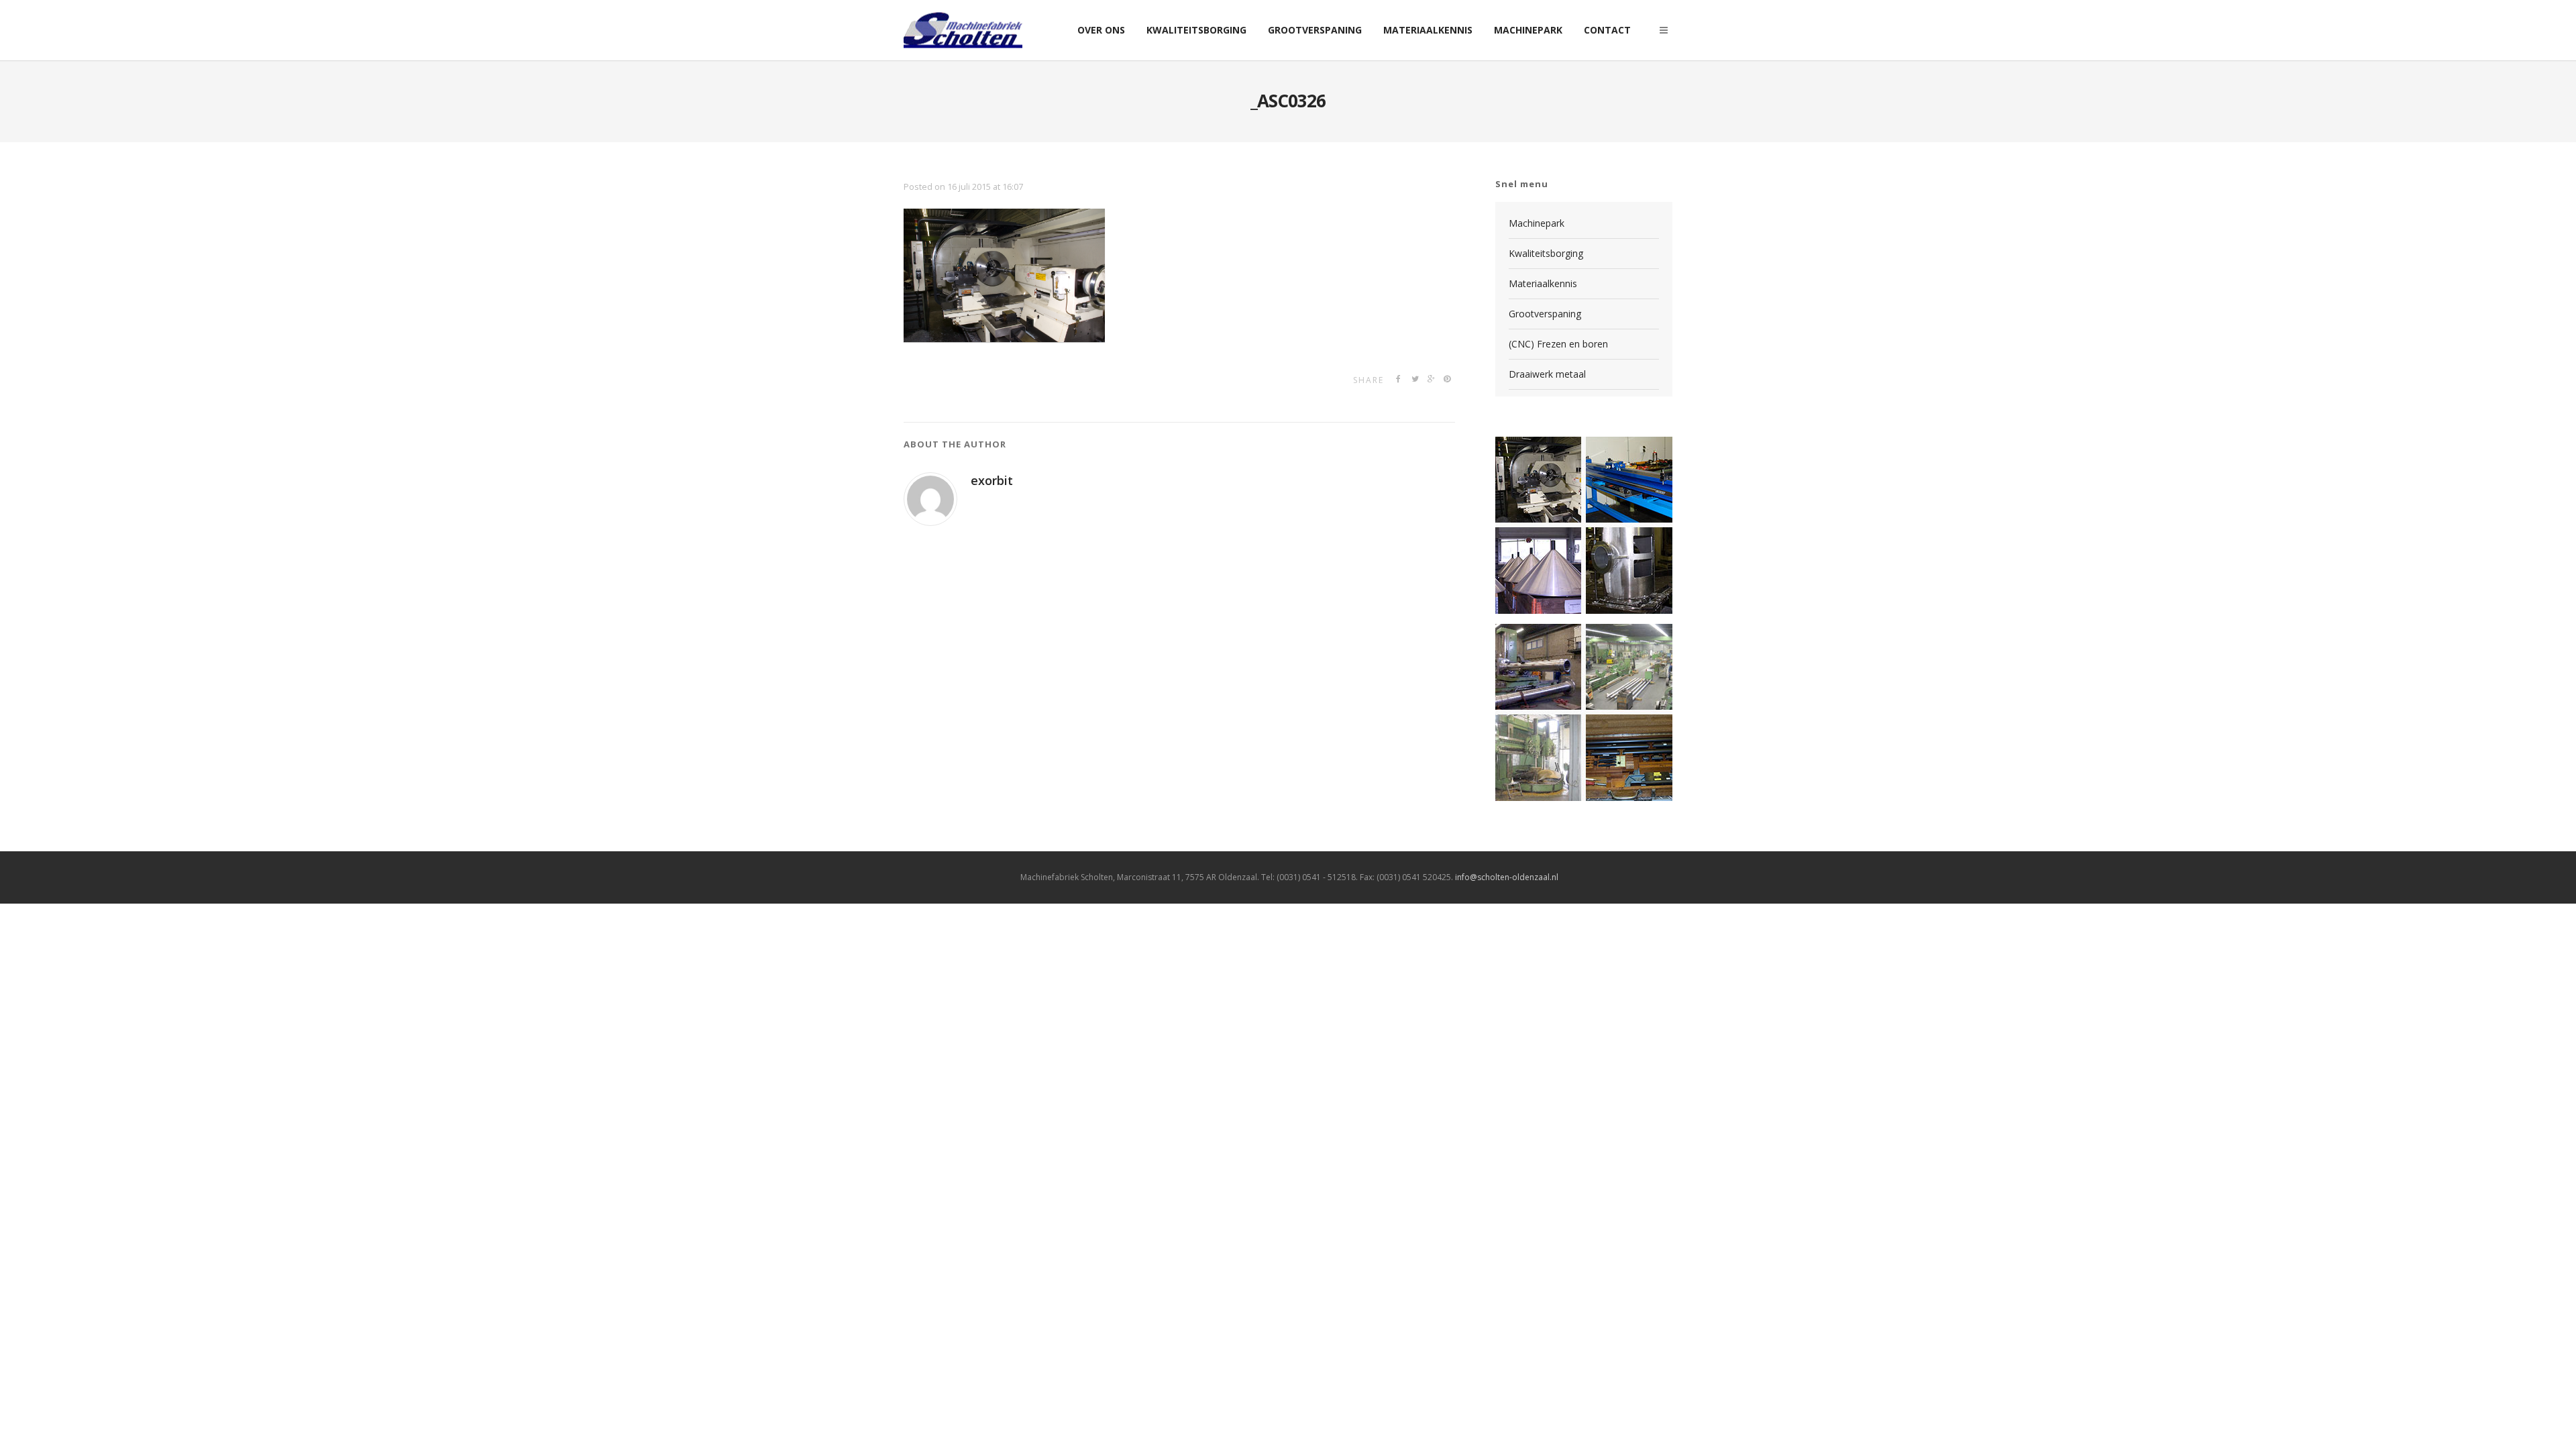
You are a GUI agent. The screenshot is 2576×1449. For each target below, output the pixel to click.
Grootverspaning (1545, 314)
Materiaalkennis (1543, 283)
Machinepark (1537, 223)
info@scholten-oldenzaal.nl (1507, 877)
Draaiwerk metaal (1547, 374)
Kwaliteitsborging (1546, 253)
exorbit (992, 480)
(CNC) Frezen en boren (1558, 344)
